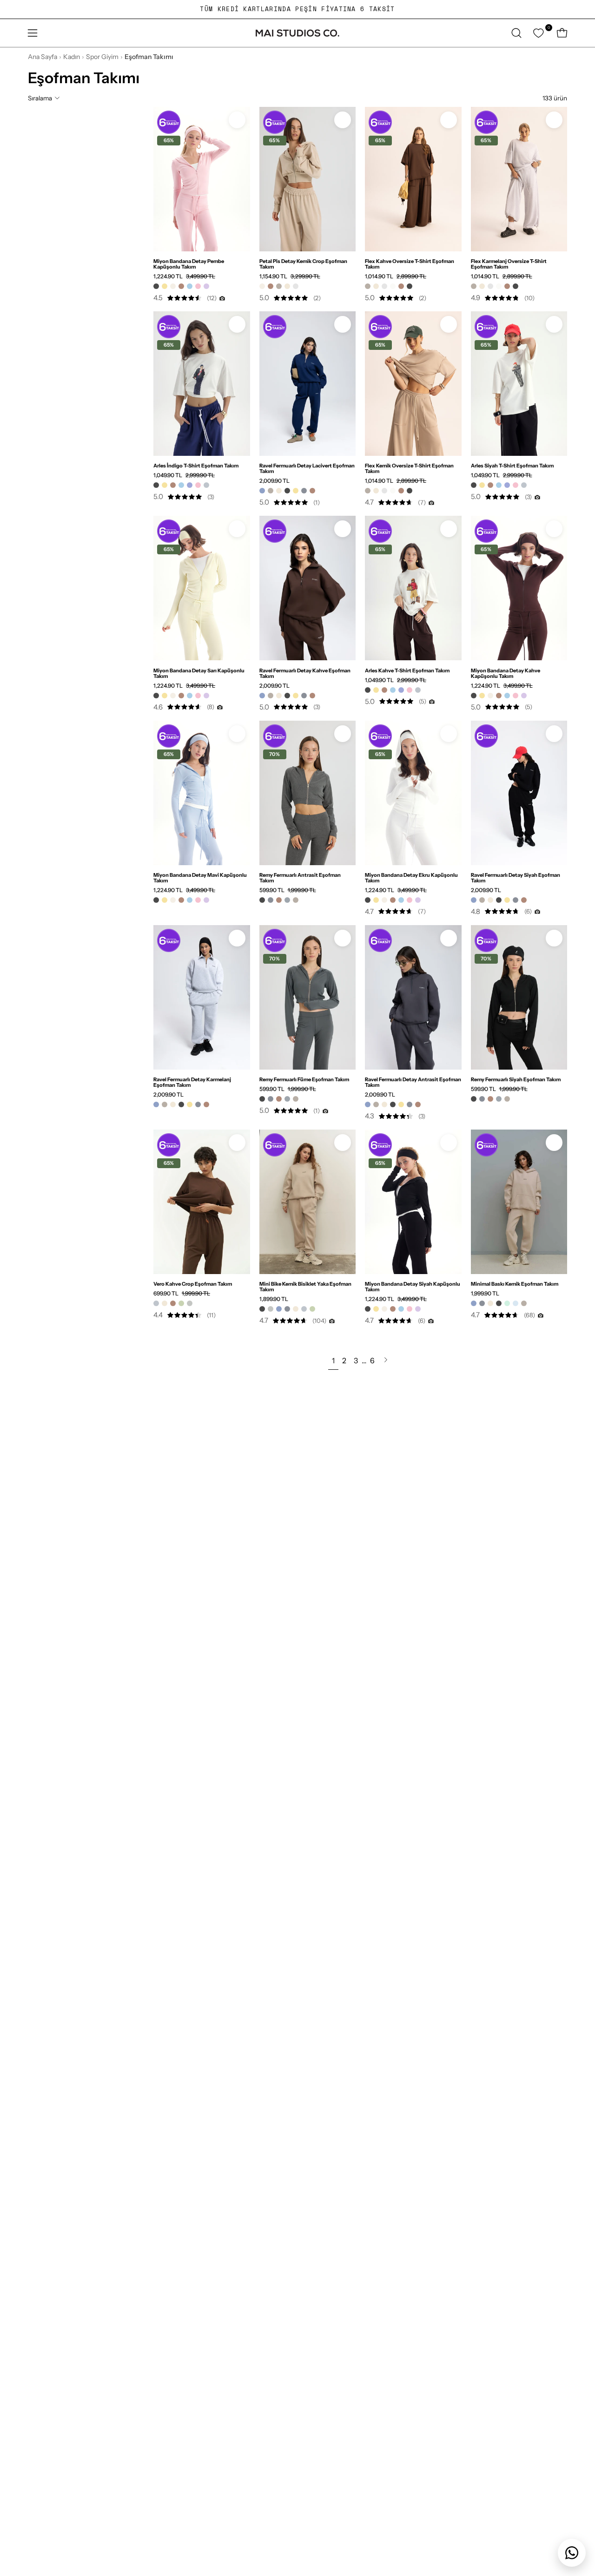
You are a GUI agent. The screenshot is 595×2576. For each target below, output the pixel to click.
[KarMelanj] (279, 286)
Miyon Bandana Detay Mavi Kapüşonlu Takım (200, 878)
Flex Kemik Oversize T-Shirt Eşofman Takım (409, 468)
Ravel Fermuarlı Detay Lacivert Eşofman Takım (307, 468)
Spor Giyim (102, 57)
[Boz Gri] (190, 1303)
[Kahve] (181, 286)
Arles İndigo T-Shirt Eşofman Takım (196, 466)
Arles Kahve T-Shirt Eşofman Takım (407, 670)
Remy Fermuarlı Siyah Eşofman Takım (516, 1079)
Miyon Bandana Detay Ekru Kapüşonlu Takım (411, 878)
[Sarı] (165, 286)
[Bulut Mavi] (516, 1303)
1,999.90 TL (485, 1294)
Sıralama (40, 98)
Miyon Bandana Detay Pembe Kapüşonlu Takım (189, 264)
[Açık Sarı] (296, 286)
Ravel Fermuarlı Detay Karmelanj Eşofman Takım (192, 1082)
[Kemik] (287, 286)
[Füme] (287, 900)
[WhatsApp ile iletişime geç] (572, 2553)
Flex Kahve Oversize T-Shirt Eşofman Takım (410, 264)
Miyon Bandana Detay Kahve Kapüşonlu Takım (506, 673)
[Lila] (206, 286)
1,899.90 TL (274, 1299)
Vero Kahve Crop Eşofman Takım (193, 1284)
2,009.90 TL (274, 481)
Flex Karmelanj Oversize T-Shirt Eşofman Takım (509, 264)
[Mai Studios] (297, 33)
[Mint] (507, 1303)
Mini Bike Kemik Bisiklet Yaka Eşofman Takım (305, 1287)
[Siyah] (156, 286)
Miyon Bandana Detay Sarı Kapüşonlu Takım (199, 673)
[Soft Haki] (181, 1303)
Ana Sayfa (43, 57)
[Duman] (206, 485)
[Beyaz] (393, 286)
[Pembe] (198, 286)
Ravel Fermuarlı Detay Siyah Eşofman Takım (516, 878)
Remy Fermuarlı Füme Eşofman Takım (304, 1079)
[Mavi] (190, 286)
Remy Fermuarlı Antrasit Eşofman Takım (300, 878)
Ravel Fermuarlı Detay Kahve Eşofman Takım (305, 673)
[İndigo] (190, 485)
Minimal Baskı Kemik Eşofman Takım (515, 1284)
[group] (297, 9)
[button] (516, 33)
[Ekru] (173, 286)
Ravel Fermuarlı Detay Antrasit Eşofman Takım (413, 1082)
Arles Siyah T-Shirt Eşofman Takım (512, 466)
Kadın (72, 57)
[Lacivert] (262, 491)
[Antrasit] (304, 491)
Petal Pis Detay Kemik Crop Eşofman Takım (303, 264)
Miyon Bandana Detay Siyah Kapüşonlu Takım (413, 1287)
